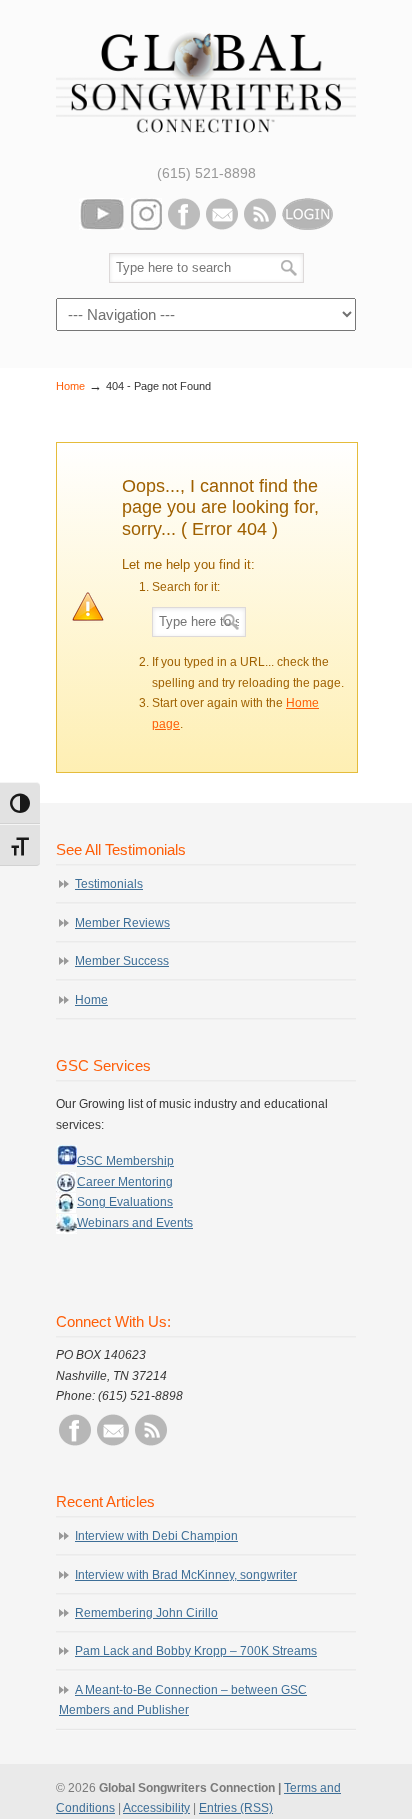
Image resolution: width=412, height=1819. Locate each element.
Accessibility (156, 1808)
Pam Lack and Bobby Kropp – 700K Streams (196, 1651)
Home (70, 386)
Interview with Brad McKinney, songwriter (186, 1575)
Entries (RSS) (236, 1808)
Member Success (122, 961)
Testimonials (109, 884)
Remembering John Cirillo (146, 1613)
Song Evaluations (125, 1202)
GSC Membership (125, 1161)
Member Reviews (122, 923)
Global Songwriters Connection (206, 80)
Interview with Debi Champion (156, 1536)
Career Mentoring (125, 1182)
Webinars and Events (135, 1223)
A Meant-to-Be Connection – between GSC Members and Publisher (183, 1700)
